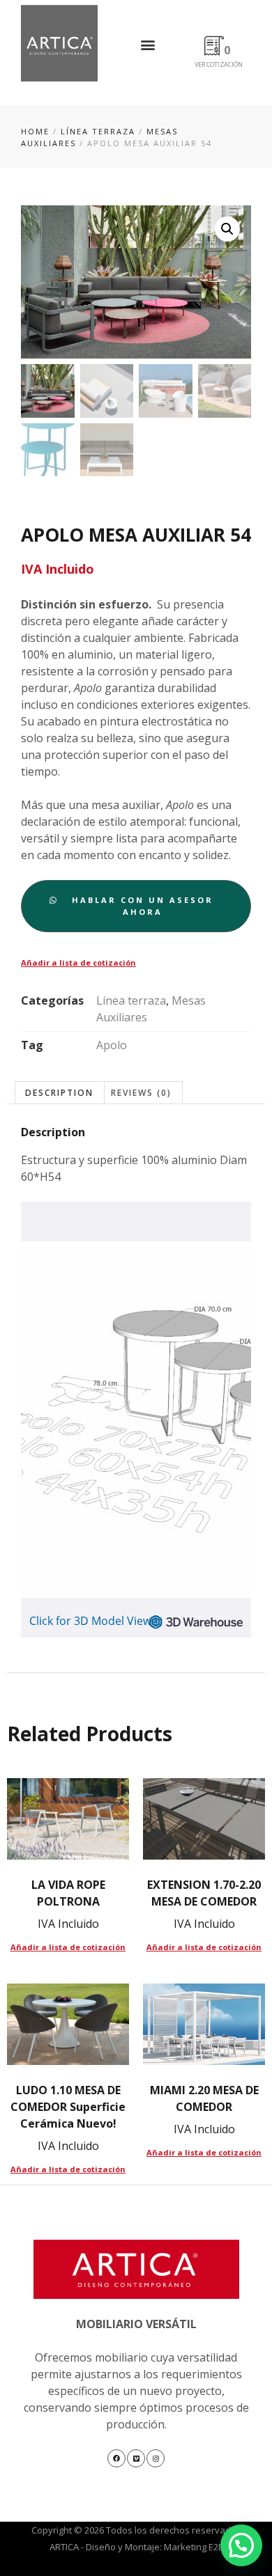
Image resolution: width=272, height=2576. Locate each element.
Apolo (112, 1045)
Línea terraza (98, 131)
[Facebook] (116, 2458)
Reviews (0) (141, 1093)
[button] (148, 44)
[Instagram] (156, 2458)
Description (59, 1093)
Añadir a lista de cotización (78, 963)
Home (35, 131)
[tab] (60, 1093)
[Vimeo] (136, 2458)
